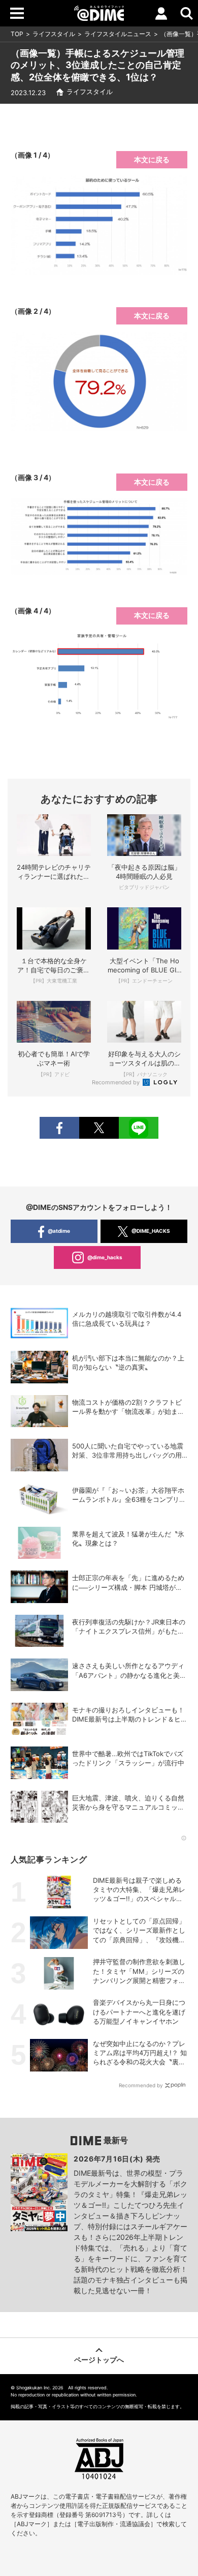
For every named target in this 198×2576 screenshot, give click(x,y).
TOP (17, 34)
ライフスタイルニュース (118, 34)
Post (99, 1128)
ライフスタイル (54, 34)
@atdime (59, 1231)
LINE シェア (139, 1128)
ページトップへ (99, 2360)
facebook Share (59, 1128)
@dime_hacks (105, 1257)
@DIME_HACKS (151, 1231)
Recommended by (117, 1082)
